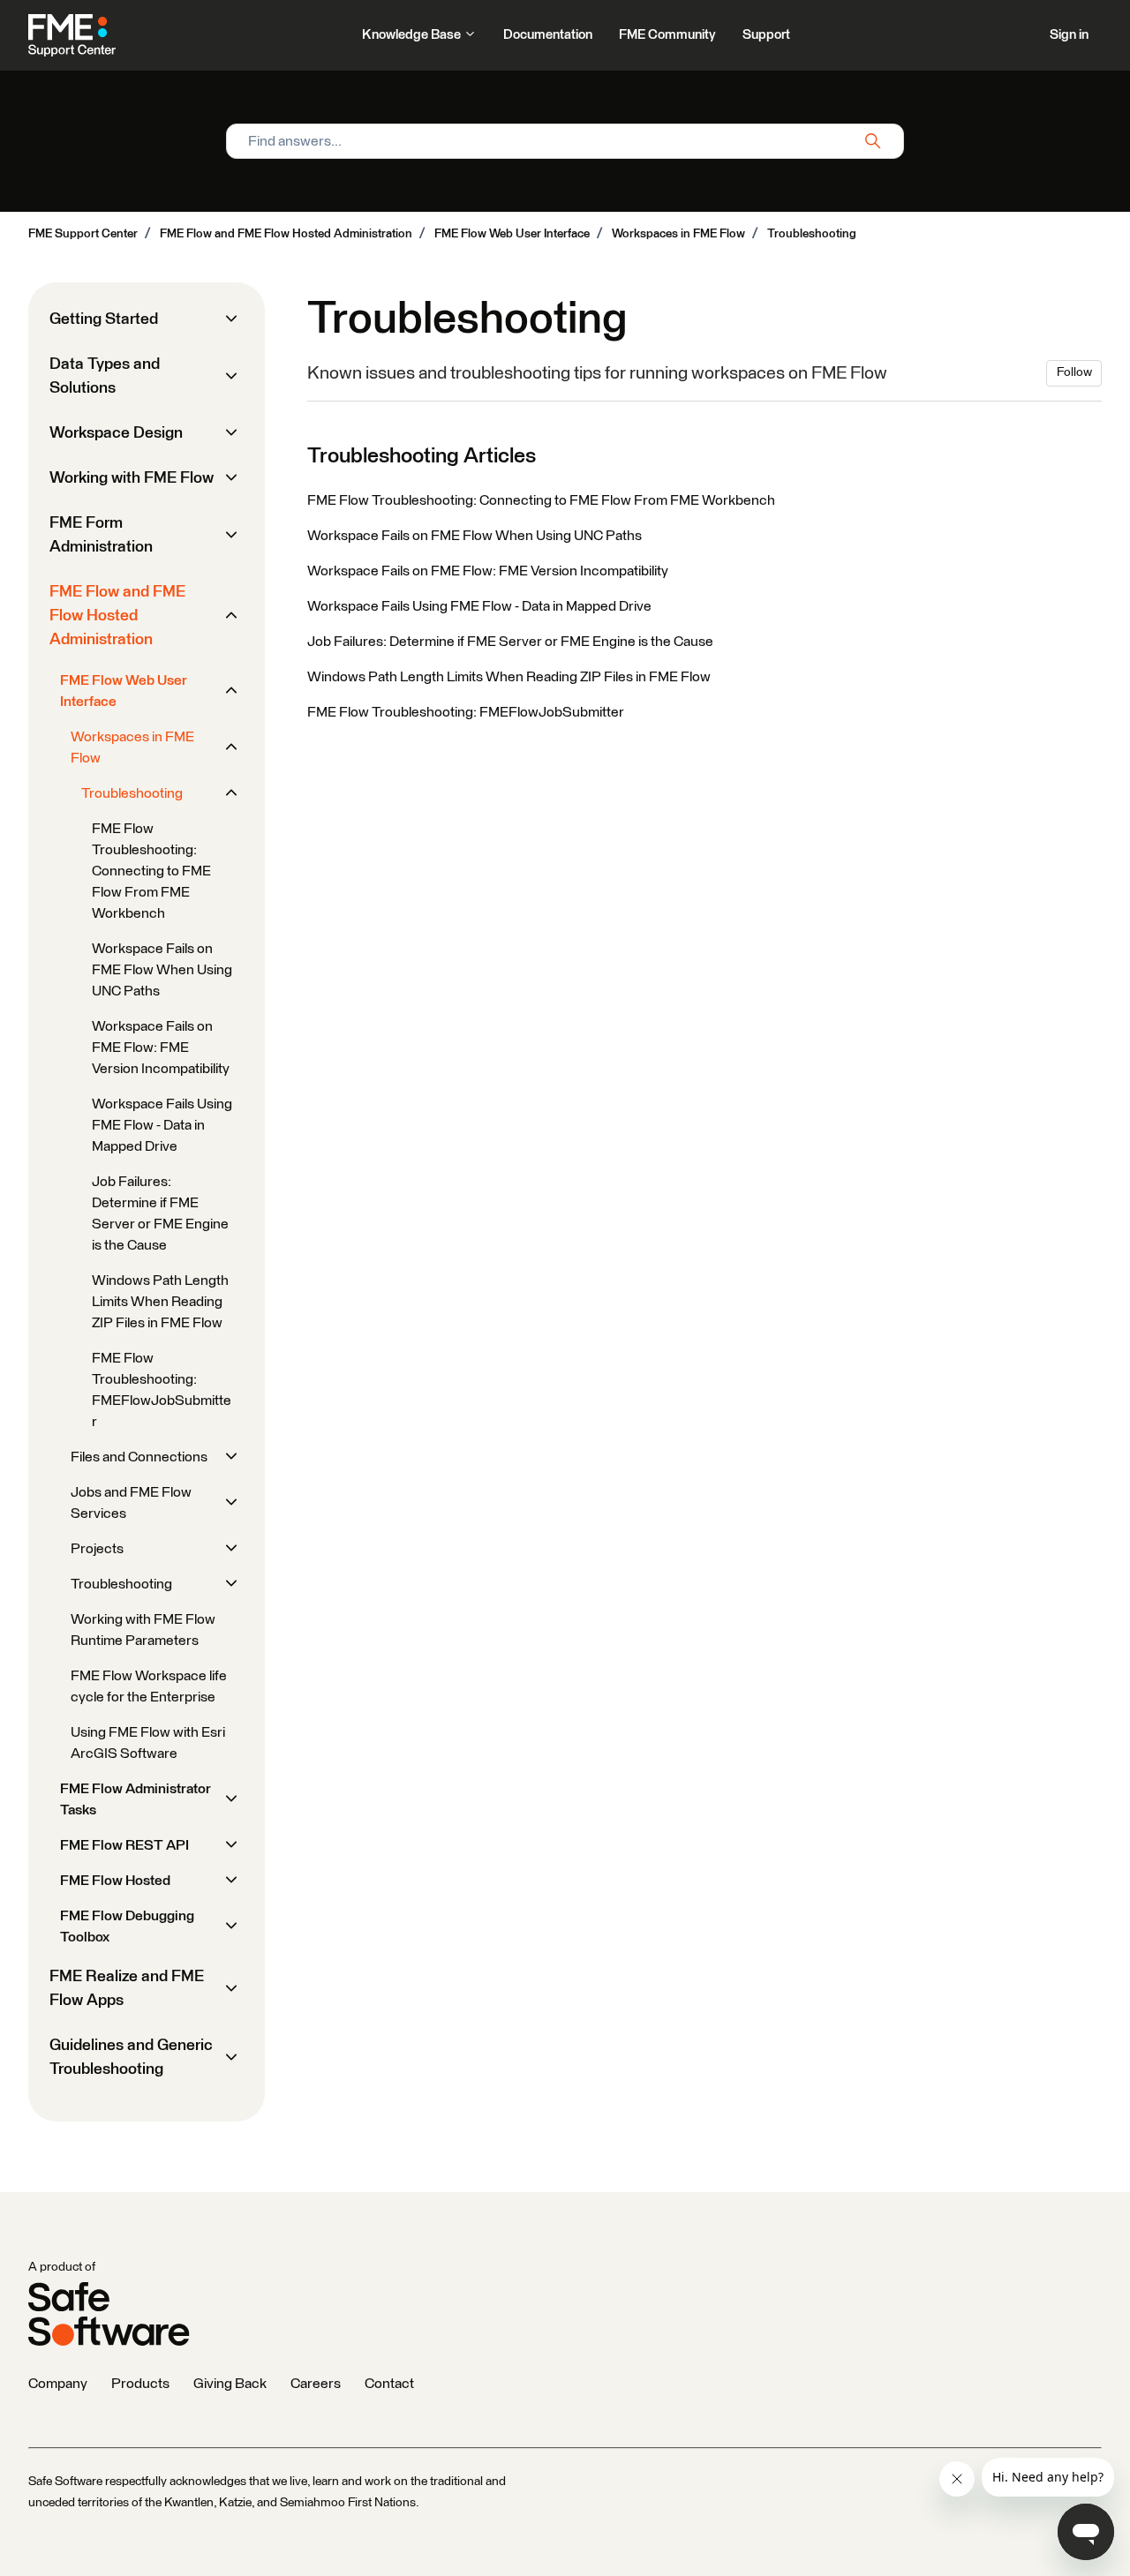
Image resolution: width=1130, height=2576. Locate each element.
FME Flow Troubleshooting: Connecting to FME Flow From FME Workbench (541, 500)
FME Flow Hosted (115, 1881)
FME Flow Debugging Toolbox (127, 1926)
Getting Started (104, 319)
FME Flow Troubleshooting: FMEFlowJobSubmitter (466, 712)
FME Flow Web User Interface (512, 234)
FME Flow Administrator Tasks (136, 1799)
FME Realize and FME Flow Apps (127, 1989)
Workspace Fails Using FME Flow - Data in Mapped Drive (479, 606)
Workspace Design (116, 433)
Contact (389, 2384)
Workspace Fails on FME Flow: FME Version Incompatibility (488, 571)
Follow (1074, 372)
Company (58, 2384)
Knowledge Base (413, 35)
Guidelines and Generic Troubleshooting (131, 2058)
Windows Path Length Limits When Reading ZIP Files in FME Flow (509, 677)
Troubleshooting (812, 234)
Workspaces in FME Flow (678, 234)
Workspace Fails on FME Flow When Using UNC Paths (475, 536)
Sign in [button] (1069, 35)
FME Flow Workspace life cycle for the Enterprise (149, 1686)
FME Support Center (83, 234)
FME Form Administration (101, 535)
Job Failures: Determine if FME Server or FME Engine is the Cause (510, 642)
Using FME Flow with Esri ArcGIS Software (148, 1743)
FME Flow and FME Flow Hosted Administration (286, 234)
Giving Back (230, 2384)
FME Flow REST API (124, 1845)
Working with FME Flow (132, 478)
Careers (316, 2384)
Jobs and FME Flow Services (131, 1503)
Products (140, 2384)
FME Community (667, 35)
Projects (97, 1549)
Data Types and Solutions (105, 376)
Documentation (548, 35)
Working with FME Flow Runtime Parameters (143, 1630)
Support (766, 35)
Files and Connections (139, 1457)
